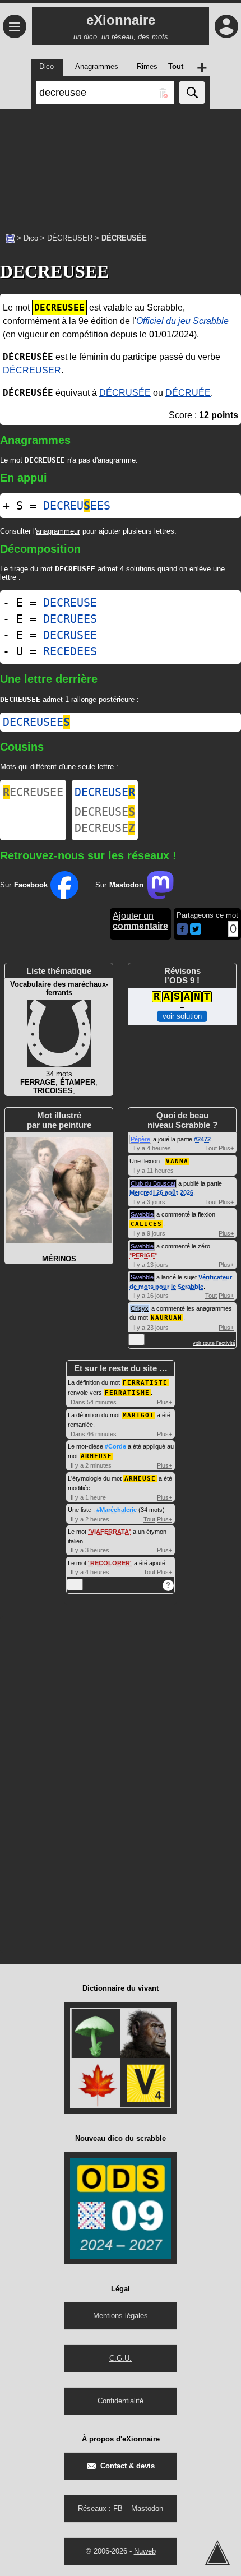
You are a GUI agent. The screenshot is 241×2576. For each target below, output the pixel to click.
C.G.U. (121, 2358)
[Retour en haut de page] (217, 2552)
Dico (31, 238)
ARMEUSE (96, 1456)
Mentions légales (121, 2316)
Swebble (142, 1214)
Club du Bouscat (153, 1183)
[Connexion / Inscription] (226, 26)
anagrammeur (58, 531)
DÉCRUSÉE (125, 393)
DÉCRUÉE (188, 393)
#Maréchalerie (117, 1510)
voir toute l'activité (214, 1343)
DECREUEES (77, 506)
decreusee (36, 722)
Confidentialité (121, 2401)
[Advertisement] (121, 165)
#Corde (115, 1446)
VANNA (177, 1161)
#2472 (202, 1139)
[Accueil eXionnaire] (10, 238)
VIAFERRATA (110, 1532)
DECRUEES (70, 619)
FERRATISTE (145, 1383)
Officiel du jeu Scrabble (182, 321)
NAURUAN (166, 1318)
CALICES (146, 1224)
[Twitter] (196, 932)
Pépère (140, 1139)
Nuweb (145, 2551)
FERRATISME (127, 1393)
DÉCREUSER (70, 238)
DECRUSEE (70, 635)
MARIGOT (138, 1415)
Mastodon (147, 2508)
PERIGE (143, 1255)
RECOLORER (110, 1563)
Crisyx (140, 1308)
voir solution (182, 1016)
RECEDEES (70, 651)
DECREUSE (70, 603)
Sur (24, 885)
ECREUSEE (33, 792)
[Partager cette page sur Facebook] (182, 930)
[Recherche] (192, 93)
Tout (211, 1148)
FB (118, 2508)
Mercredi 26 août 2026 (161, 1192)
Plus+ (226, 1148)
